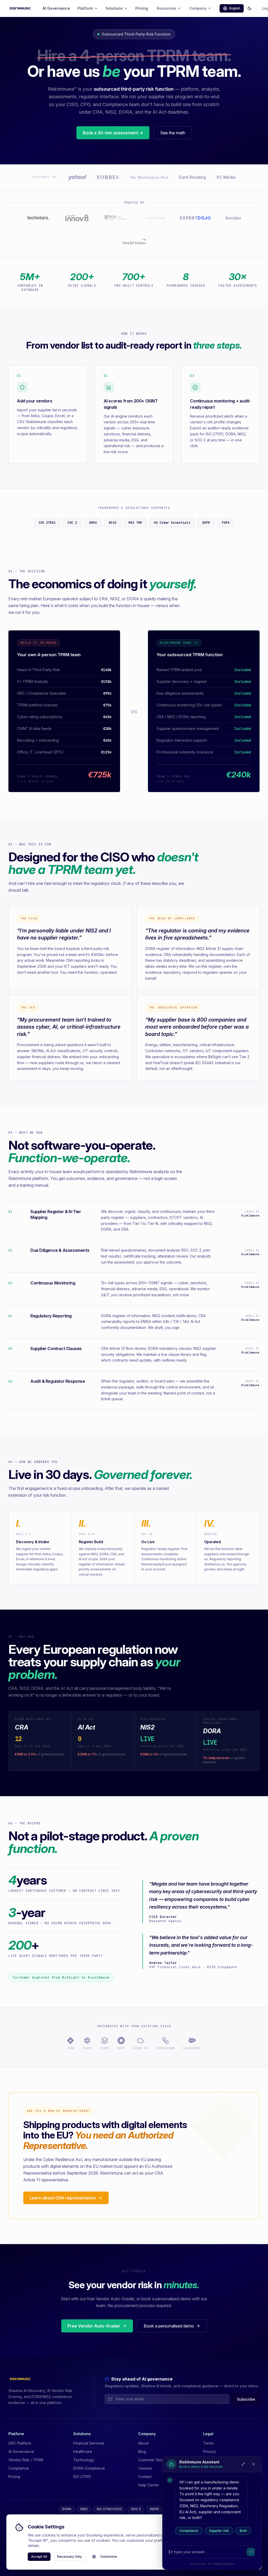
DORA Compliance (89, 2468)
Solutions (114, 8)
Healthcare (83, 2451)
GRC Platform (20, 2443)
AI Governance (56, 8)
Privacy (210, 2451)
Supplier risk (219, 2531)
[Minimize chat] (243, 2464)
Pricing (142, 8)
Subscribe (246, 2399)
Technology (84, 2460)
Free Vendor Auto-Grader (94, 2326)
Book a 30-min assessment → (113, 133)
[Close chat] (254, 2464)
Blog (142, 2451)
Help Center (149, 2485)
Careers (145, 2468)
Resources (166, 8)
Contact (145, 2477)
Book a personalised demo (169, 2326)
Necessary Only (69, 2557)
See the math (173, 133)
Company (198, 8)
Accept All (39, 2557)
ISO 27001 (82, 2477)
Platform (85, 8)
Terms (208, 2443)
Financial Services (89, 2443)
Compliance (189, 2531)
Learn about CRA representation (63, 2198)
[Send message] (251, 2552)
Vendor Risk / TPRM (26, 2460)
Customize (109, 2557)
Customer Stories (153, 2460)
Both (243, 2531)
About (143, 2443)
